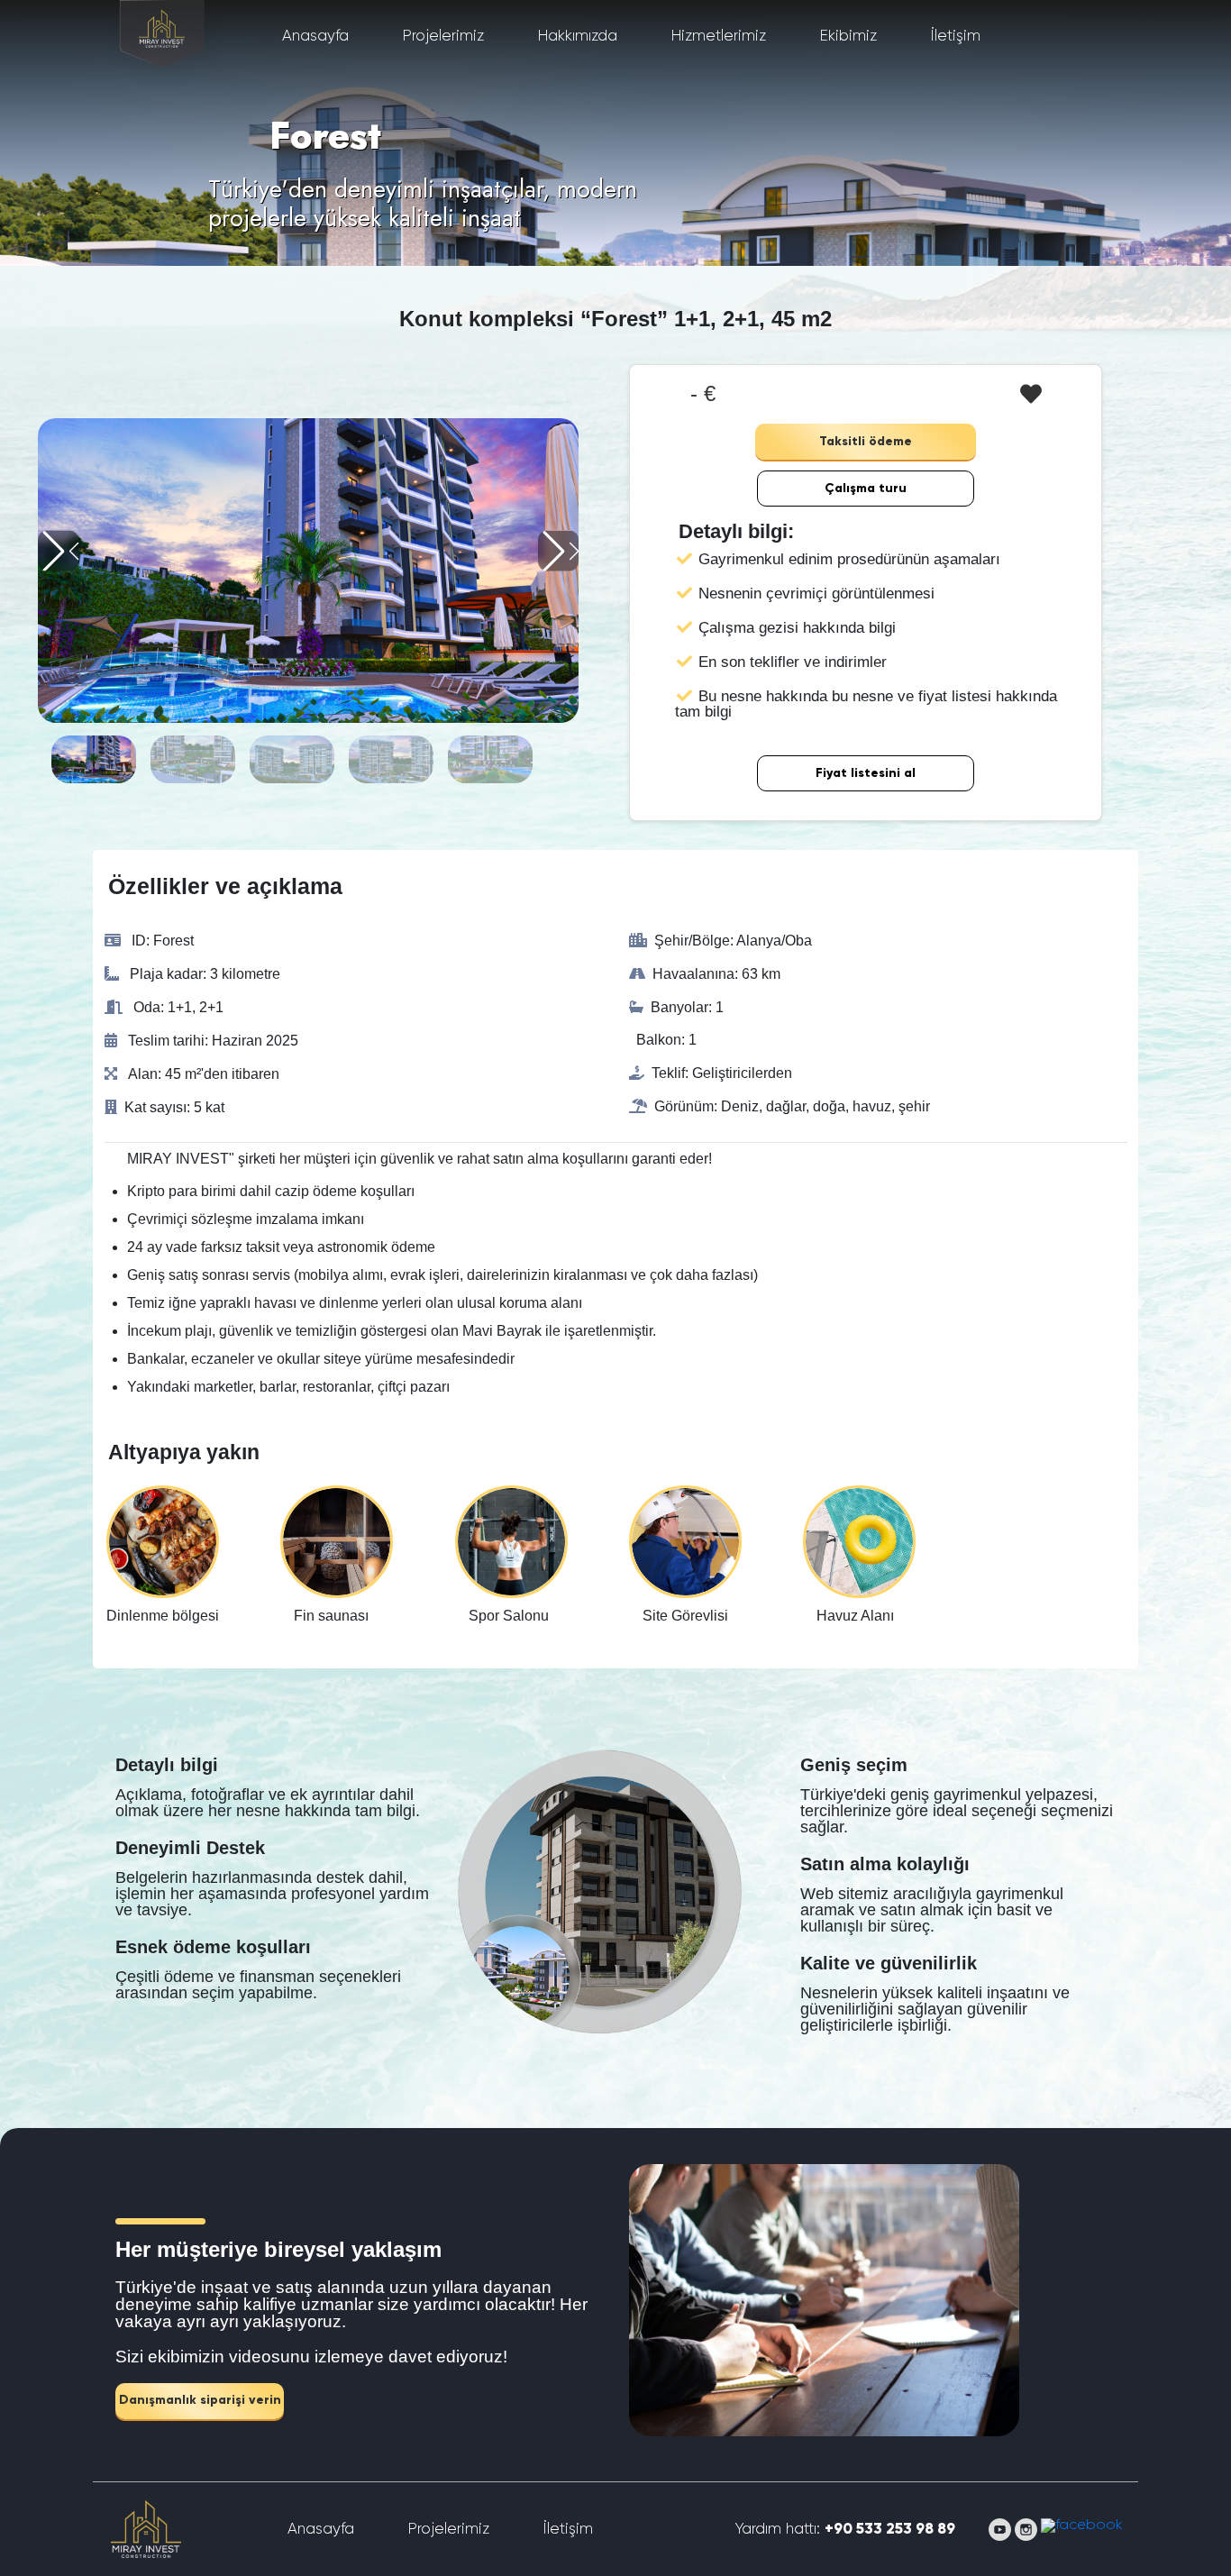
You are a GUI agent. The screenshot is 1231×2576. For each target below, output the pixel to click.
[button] (558, 551)
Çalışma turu (866, 489)
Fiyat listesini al (866, 773)
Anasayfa (315, 37)
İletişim (956, 37)
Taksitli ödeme (866, 442)
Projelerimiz (443, 37)
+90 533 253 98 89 (890, 2530)
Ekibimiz (848, 37)
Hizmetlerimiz (719, 37)
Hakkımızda (578, 37)
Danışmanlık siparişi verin (200, 2400)
